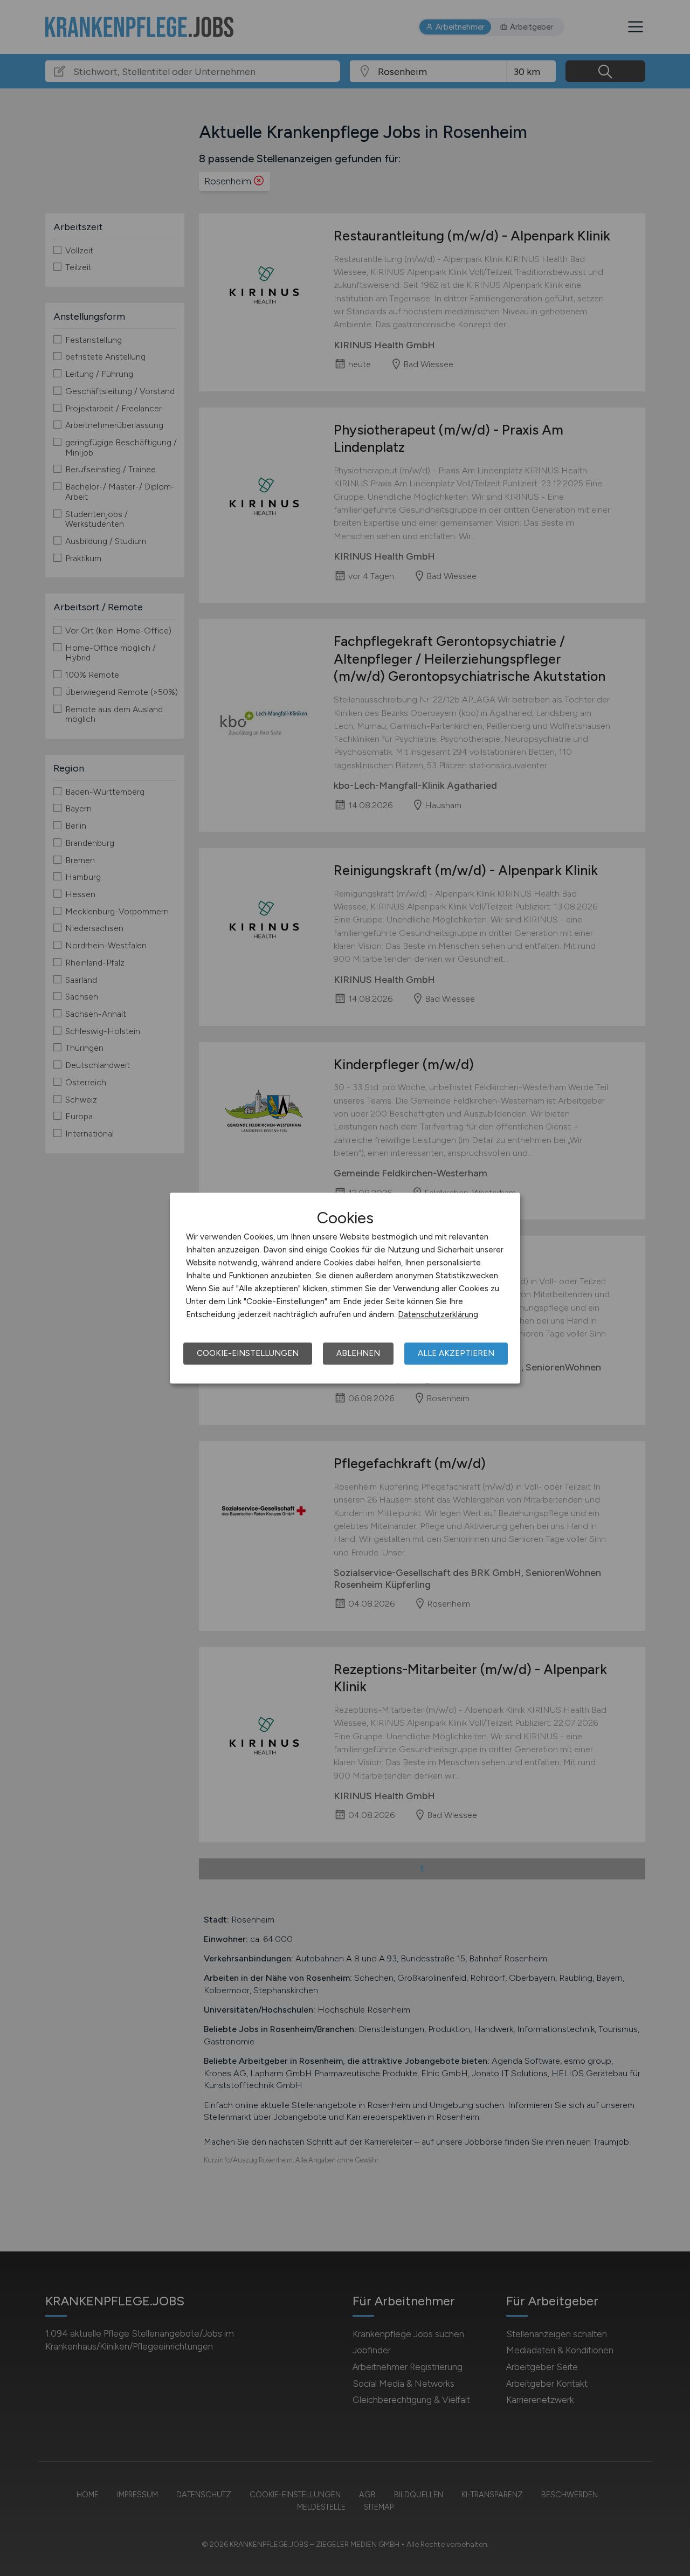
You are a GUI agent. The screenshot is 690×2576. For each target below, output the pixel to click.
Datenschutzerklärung (438, 1314)
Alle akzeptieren (456, 1353)
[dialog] (345, 1288)
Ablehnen (358, 1353)
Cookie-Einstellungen (248, 1353)
